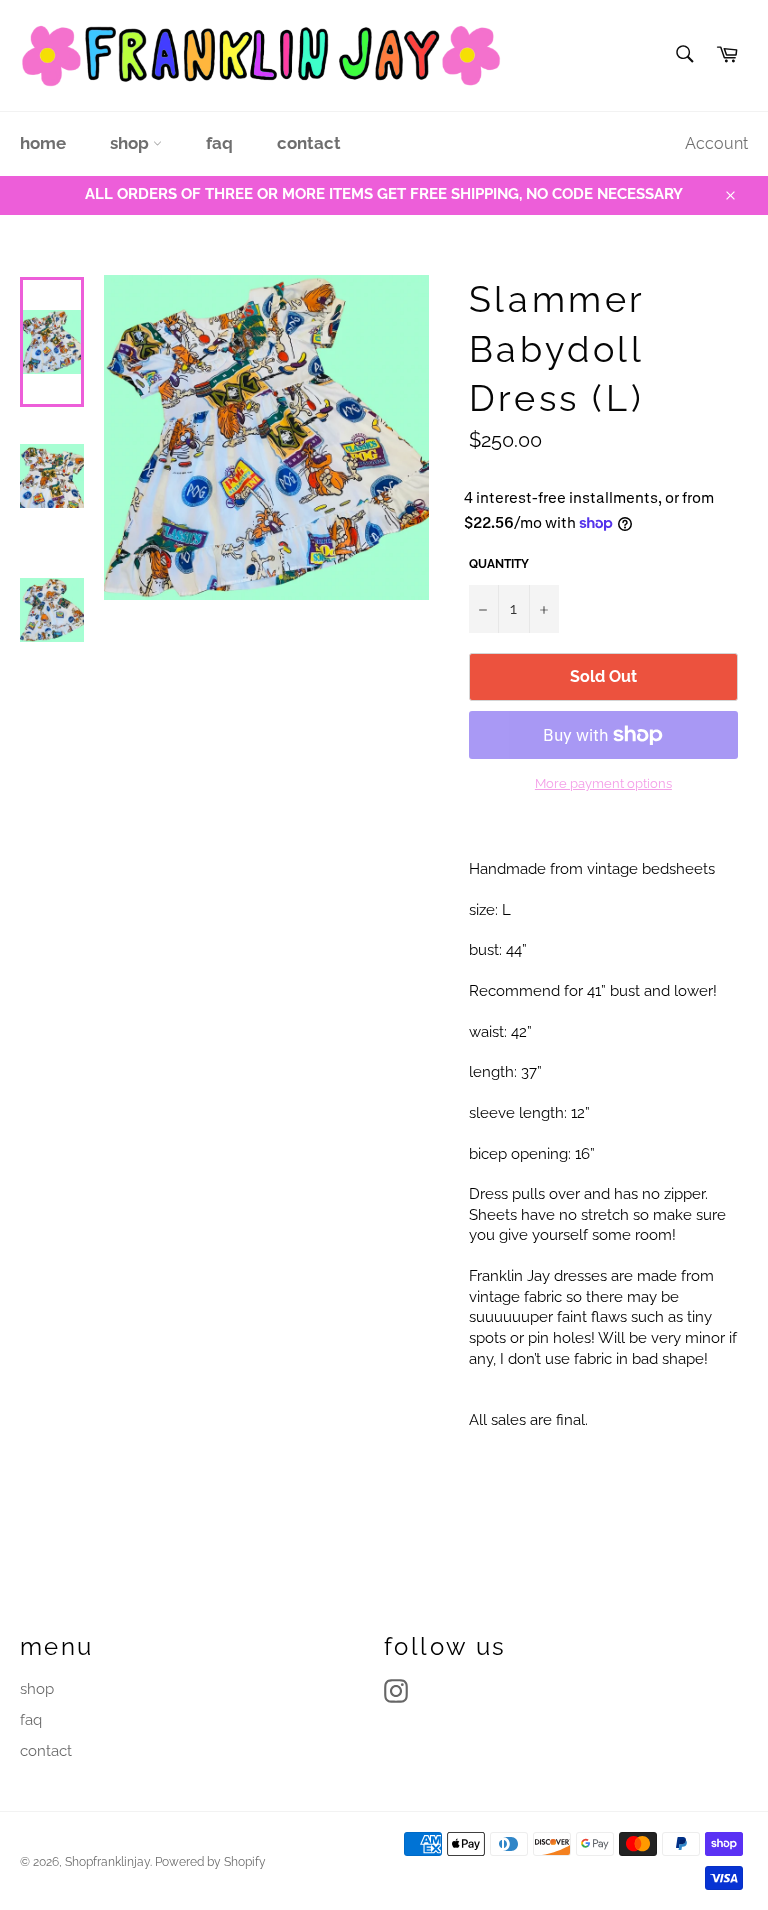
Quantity (499, 564)
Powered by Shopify (210, 1862)
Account (716, 143)
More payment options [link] (603, 783)
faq (219, 143)
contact (309, 143)
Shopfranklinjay (107, 1862)
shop (131, 143)
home (43, 143)
